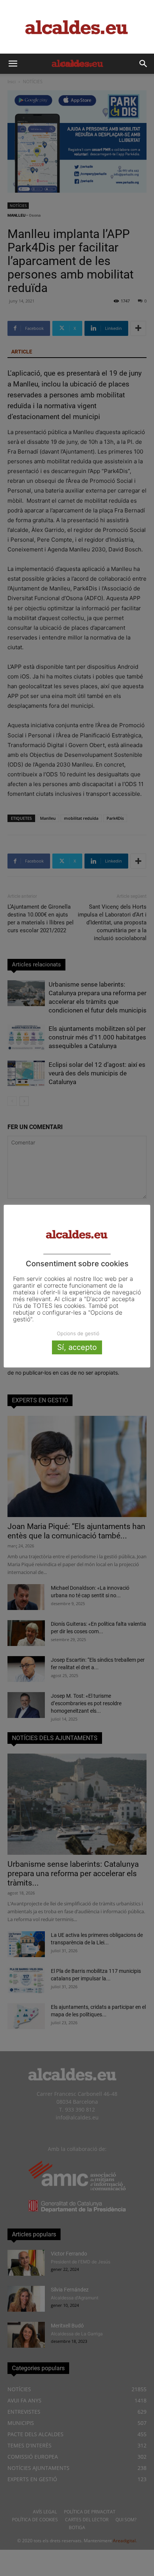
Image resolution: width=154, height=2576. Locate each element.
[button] (13, 64)
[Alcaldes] (77, 27)
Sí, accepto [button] (77, 1347)
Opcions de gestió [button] (78, 1333)
